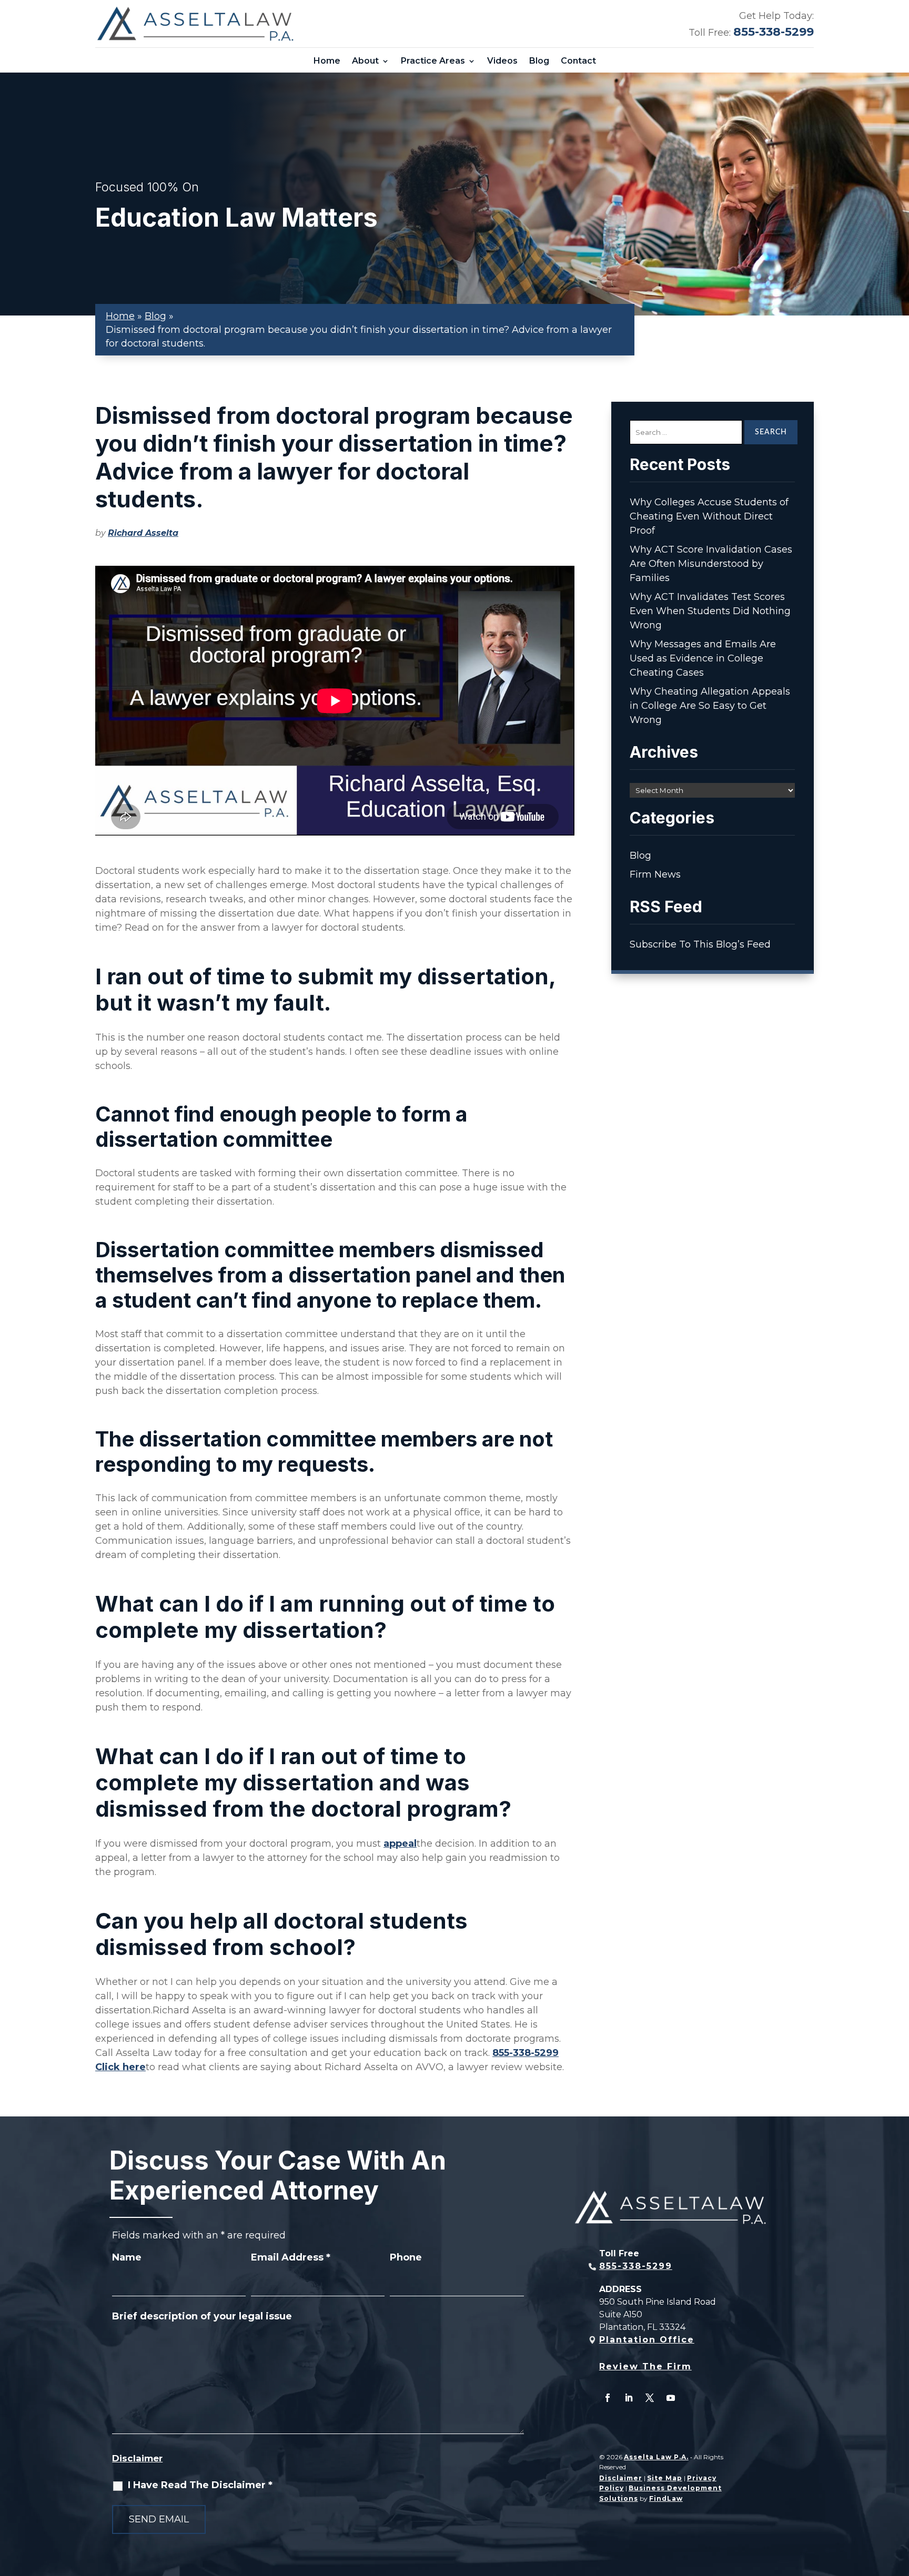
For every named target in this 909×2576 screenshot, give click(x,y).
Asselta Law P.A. (656, 2457)
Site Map (665, 2478)
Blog (539, 61)
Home (327, 61)
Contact (578, 61)
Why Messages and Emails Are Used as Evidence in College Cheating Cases (703, 658)
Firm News (655, 874)
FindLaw (666, 2498)
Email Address (291, 2257)
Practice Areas (433, 61)
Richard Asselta (143, 533)
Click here (120, 2067)
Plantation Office (647, 2340)
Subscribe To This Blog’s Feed (700, 944)
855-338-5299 (774, 32)
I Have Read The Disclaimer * (200, 2485)
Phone (406, 2257)
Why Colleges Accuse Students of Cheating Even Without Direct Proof (709, 516)
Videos (502, 61)
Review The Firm (645, 2366)
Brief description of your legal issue (202, 2316)
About (365, 61)
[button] (898, 2500)
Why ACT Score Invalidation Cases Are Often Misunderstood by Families (711, 564)
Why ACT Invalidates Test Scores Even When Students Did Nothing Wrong (710, 611)
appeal (400, 1844)
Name (127, 2257)
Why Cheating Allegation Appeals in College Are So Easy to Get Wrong (710, 706)
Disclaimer (137, 2458)
